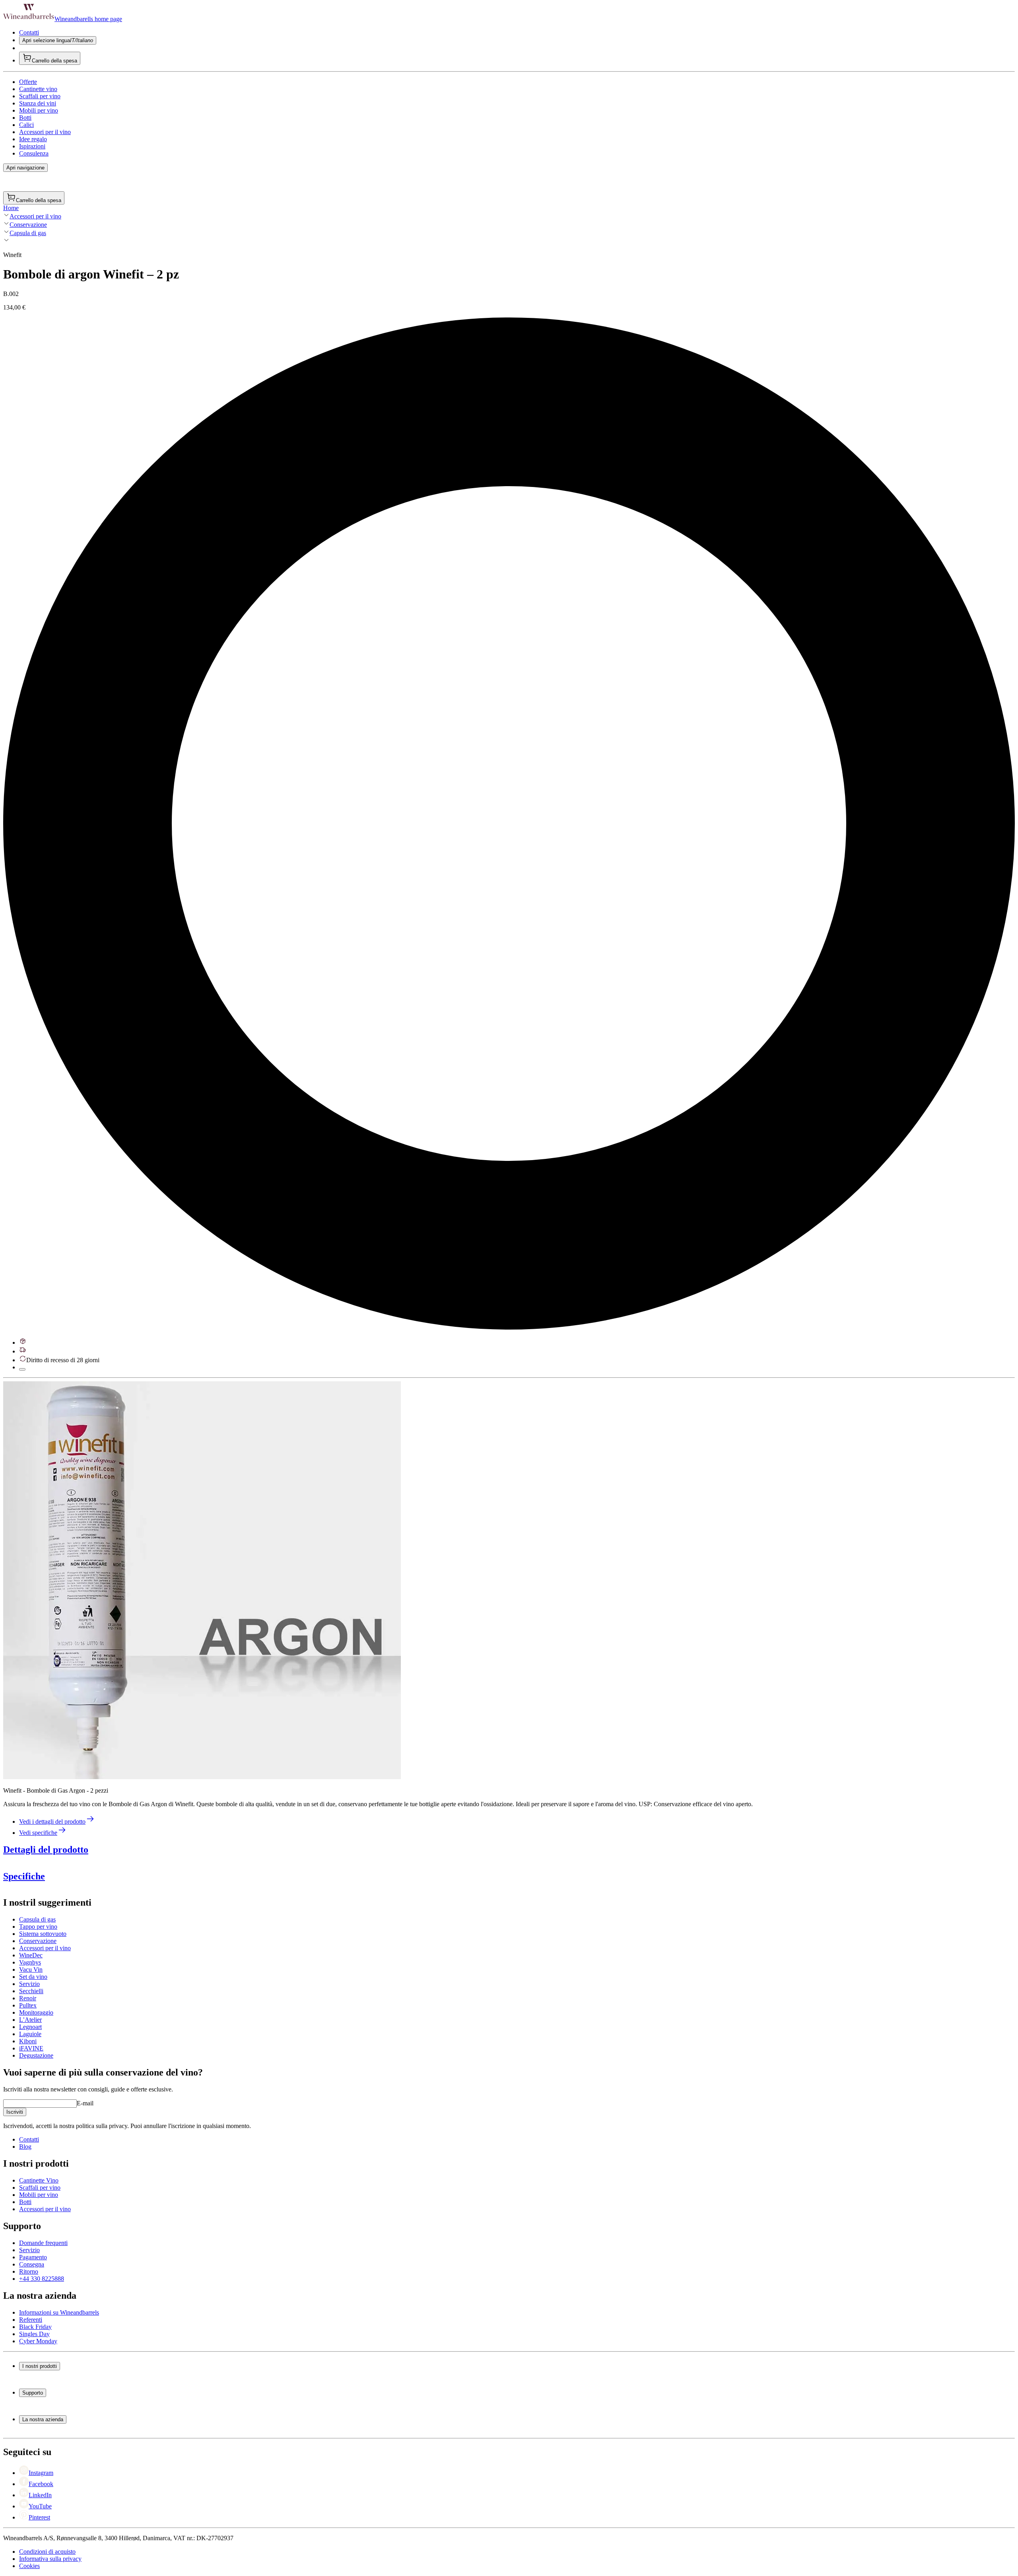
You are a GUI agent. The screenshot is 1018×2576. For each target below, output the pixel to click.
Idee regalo (33, 139)
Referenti (31, 2320)
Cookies (29, 2566)
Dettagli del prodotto (46, 1850)
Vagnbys (30, 1962)
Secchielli (31, 1991)
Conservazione (28, 225)
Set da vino (33, 1977)
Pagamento (33, 2257)
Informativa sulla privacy (50, 2559)
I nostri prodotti (40, 2366)
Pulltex (28, 2005)
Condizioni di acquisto (47, 2552)
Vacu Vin (31, 1969)
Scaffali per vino (40, 96)
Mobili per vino (39, 110)
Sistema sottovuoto (43, 1934)
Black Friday (35, 2327)
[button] (202, 1580)
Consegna (32, 2264)
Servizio (29, 1984)
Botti (25, 118)
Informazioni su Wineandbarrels (59, 2312)
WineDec (31, 1955)
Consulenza (34, 153)
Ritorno (29, 2271)
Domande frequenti (43, 2243)
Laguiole (30, 2034)
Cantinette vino (38, 89)
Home (11, 208)
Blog (25, 2147)
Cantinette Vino (39, 2180)
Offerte (28, 82)
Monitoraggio (36, 2012)
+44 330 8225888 (42, 2279)
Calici (26, 125)
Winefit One (157, 1866)
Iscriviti (15, 2112)
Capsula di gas (28, 233)
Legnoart (30, 2027)
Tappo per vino (38, 1927)
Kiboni (28, 2041)
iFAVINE (31, 2048)
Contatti (29, 32)
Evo (204, 1866)
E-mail (85, 2103)
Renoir (28, 1998)
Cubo (183, 1866)
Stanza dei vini (38, 103)
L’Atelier (30, 2020)
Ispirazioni (32, 146)
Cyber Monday (38, 2341)
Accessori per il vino (45, 132)
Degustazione (36, 2055)
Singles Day (34, 2334)
